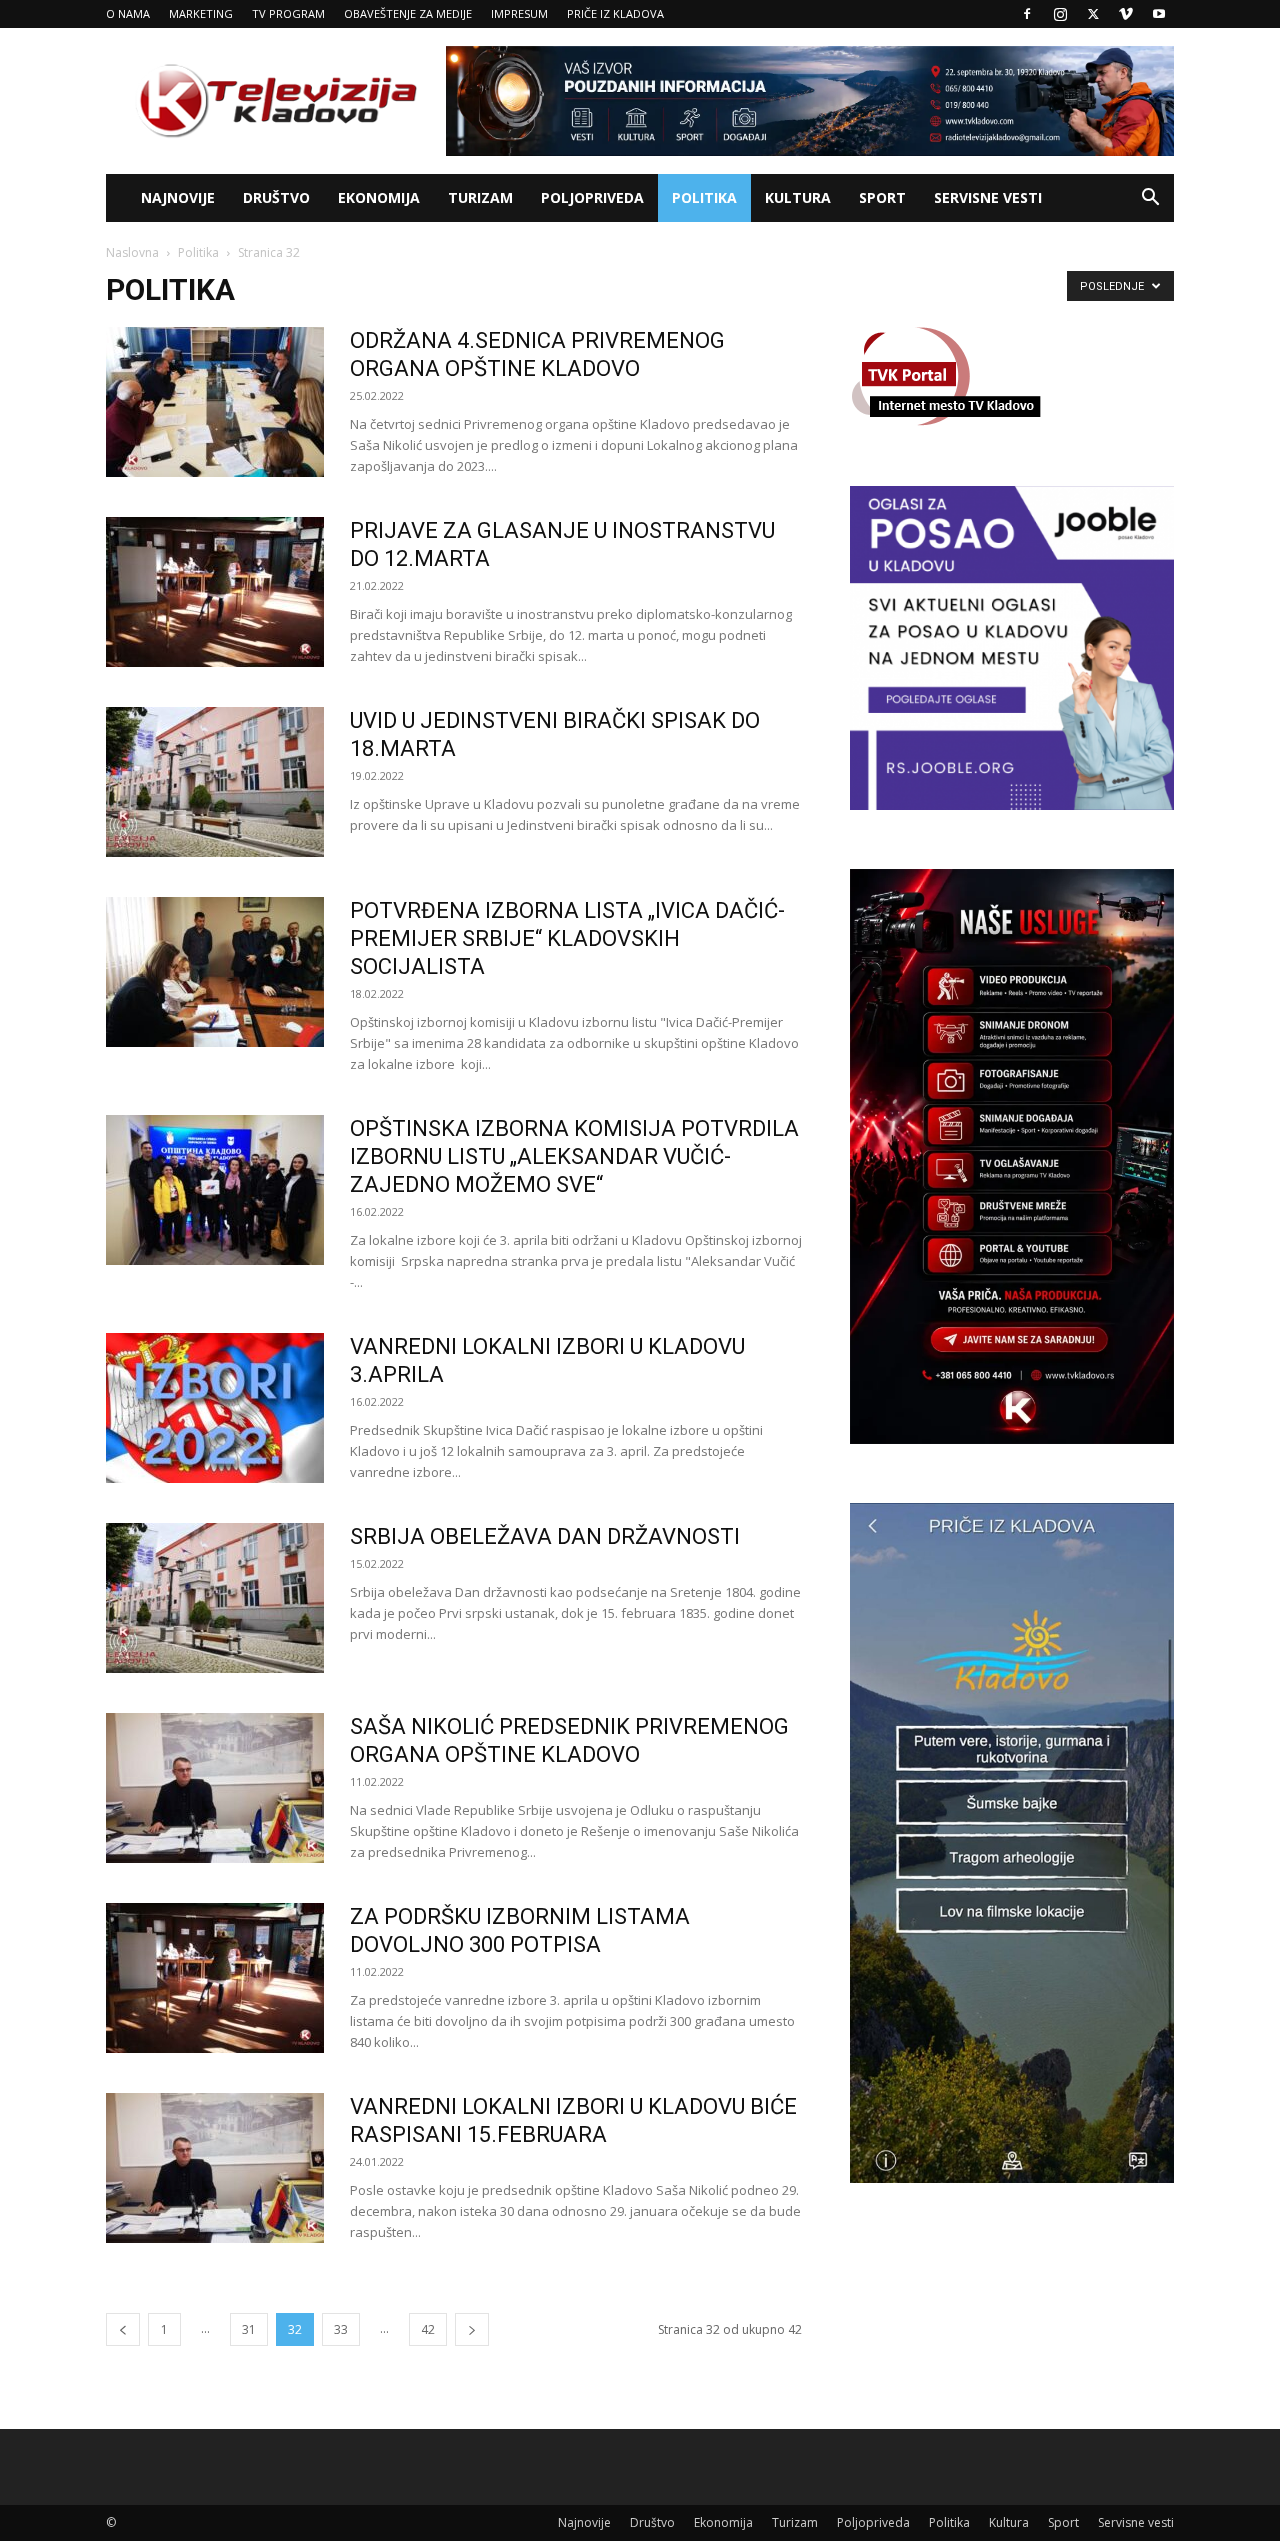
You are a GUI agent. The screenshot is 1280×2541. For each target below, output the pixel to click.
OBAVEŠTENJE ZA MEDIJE (408, 13)
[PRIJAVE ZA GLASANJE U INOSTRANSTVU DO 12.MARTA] (215, 592)
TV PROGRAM (288, 13)
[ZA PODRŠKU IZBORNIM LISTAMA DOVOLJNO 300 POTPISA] (215, 1978)
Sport (882, 197)
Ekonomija (379, 197)
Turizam (480, 197)
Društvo (276, 197)
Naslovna (132, 252)
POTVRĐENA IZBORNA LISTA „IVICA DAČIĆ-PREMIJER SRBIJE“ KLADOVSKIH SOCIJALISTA (567, 938)
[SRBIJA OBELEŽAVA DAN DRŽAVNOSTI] (215, 1598)
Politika (704, 197)
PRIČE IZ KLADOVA (615, 13)
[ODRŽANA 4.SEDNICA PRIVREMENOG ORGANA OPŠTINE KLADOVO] (215, 402)
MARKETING (201, 13)
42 (428, 2329)
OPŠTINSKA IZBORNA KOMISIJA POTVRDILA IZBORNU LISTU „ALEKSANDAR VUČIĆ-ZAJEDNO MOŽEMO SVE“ (574, 1156)
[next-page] (472, 2329)
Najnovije (178, 197)
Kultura (798, 197)
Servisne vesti (988, 197)
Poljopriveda (592, 197)
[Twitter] (1093, 14)
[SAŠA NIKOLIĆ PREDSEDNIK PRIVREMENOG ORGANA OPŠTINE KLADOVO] (215, 1788)
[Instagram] (1060, 14)
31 (249, 2329)
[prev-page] (123, 2329)
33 (341, 2329)
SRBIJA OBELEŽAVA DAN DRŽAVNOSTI (545, 1536)
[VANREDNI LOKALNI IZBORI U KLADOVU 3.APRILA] (215, 1408)
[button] (1150, 199)
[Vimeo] (1126, 14)
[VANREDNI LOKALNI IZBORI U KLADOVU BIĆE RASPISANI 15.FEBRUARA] (215, 2168)
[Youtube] (1159, 14)
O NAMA (128, 13)
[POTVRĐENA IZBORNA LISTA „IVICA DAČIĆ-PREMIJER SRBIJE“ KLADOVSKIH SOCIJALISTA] (215, 972)
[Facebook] (1027, 14)
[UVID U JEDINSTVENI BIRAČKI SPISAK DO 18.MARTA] (215, 782)
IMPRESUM (519, 13)
